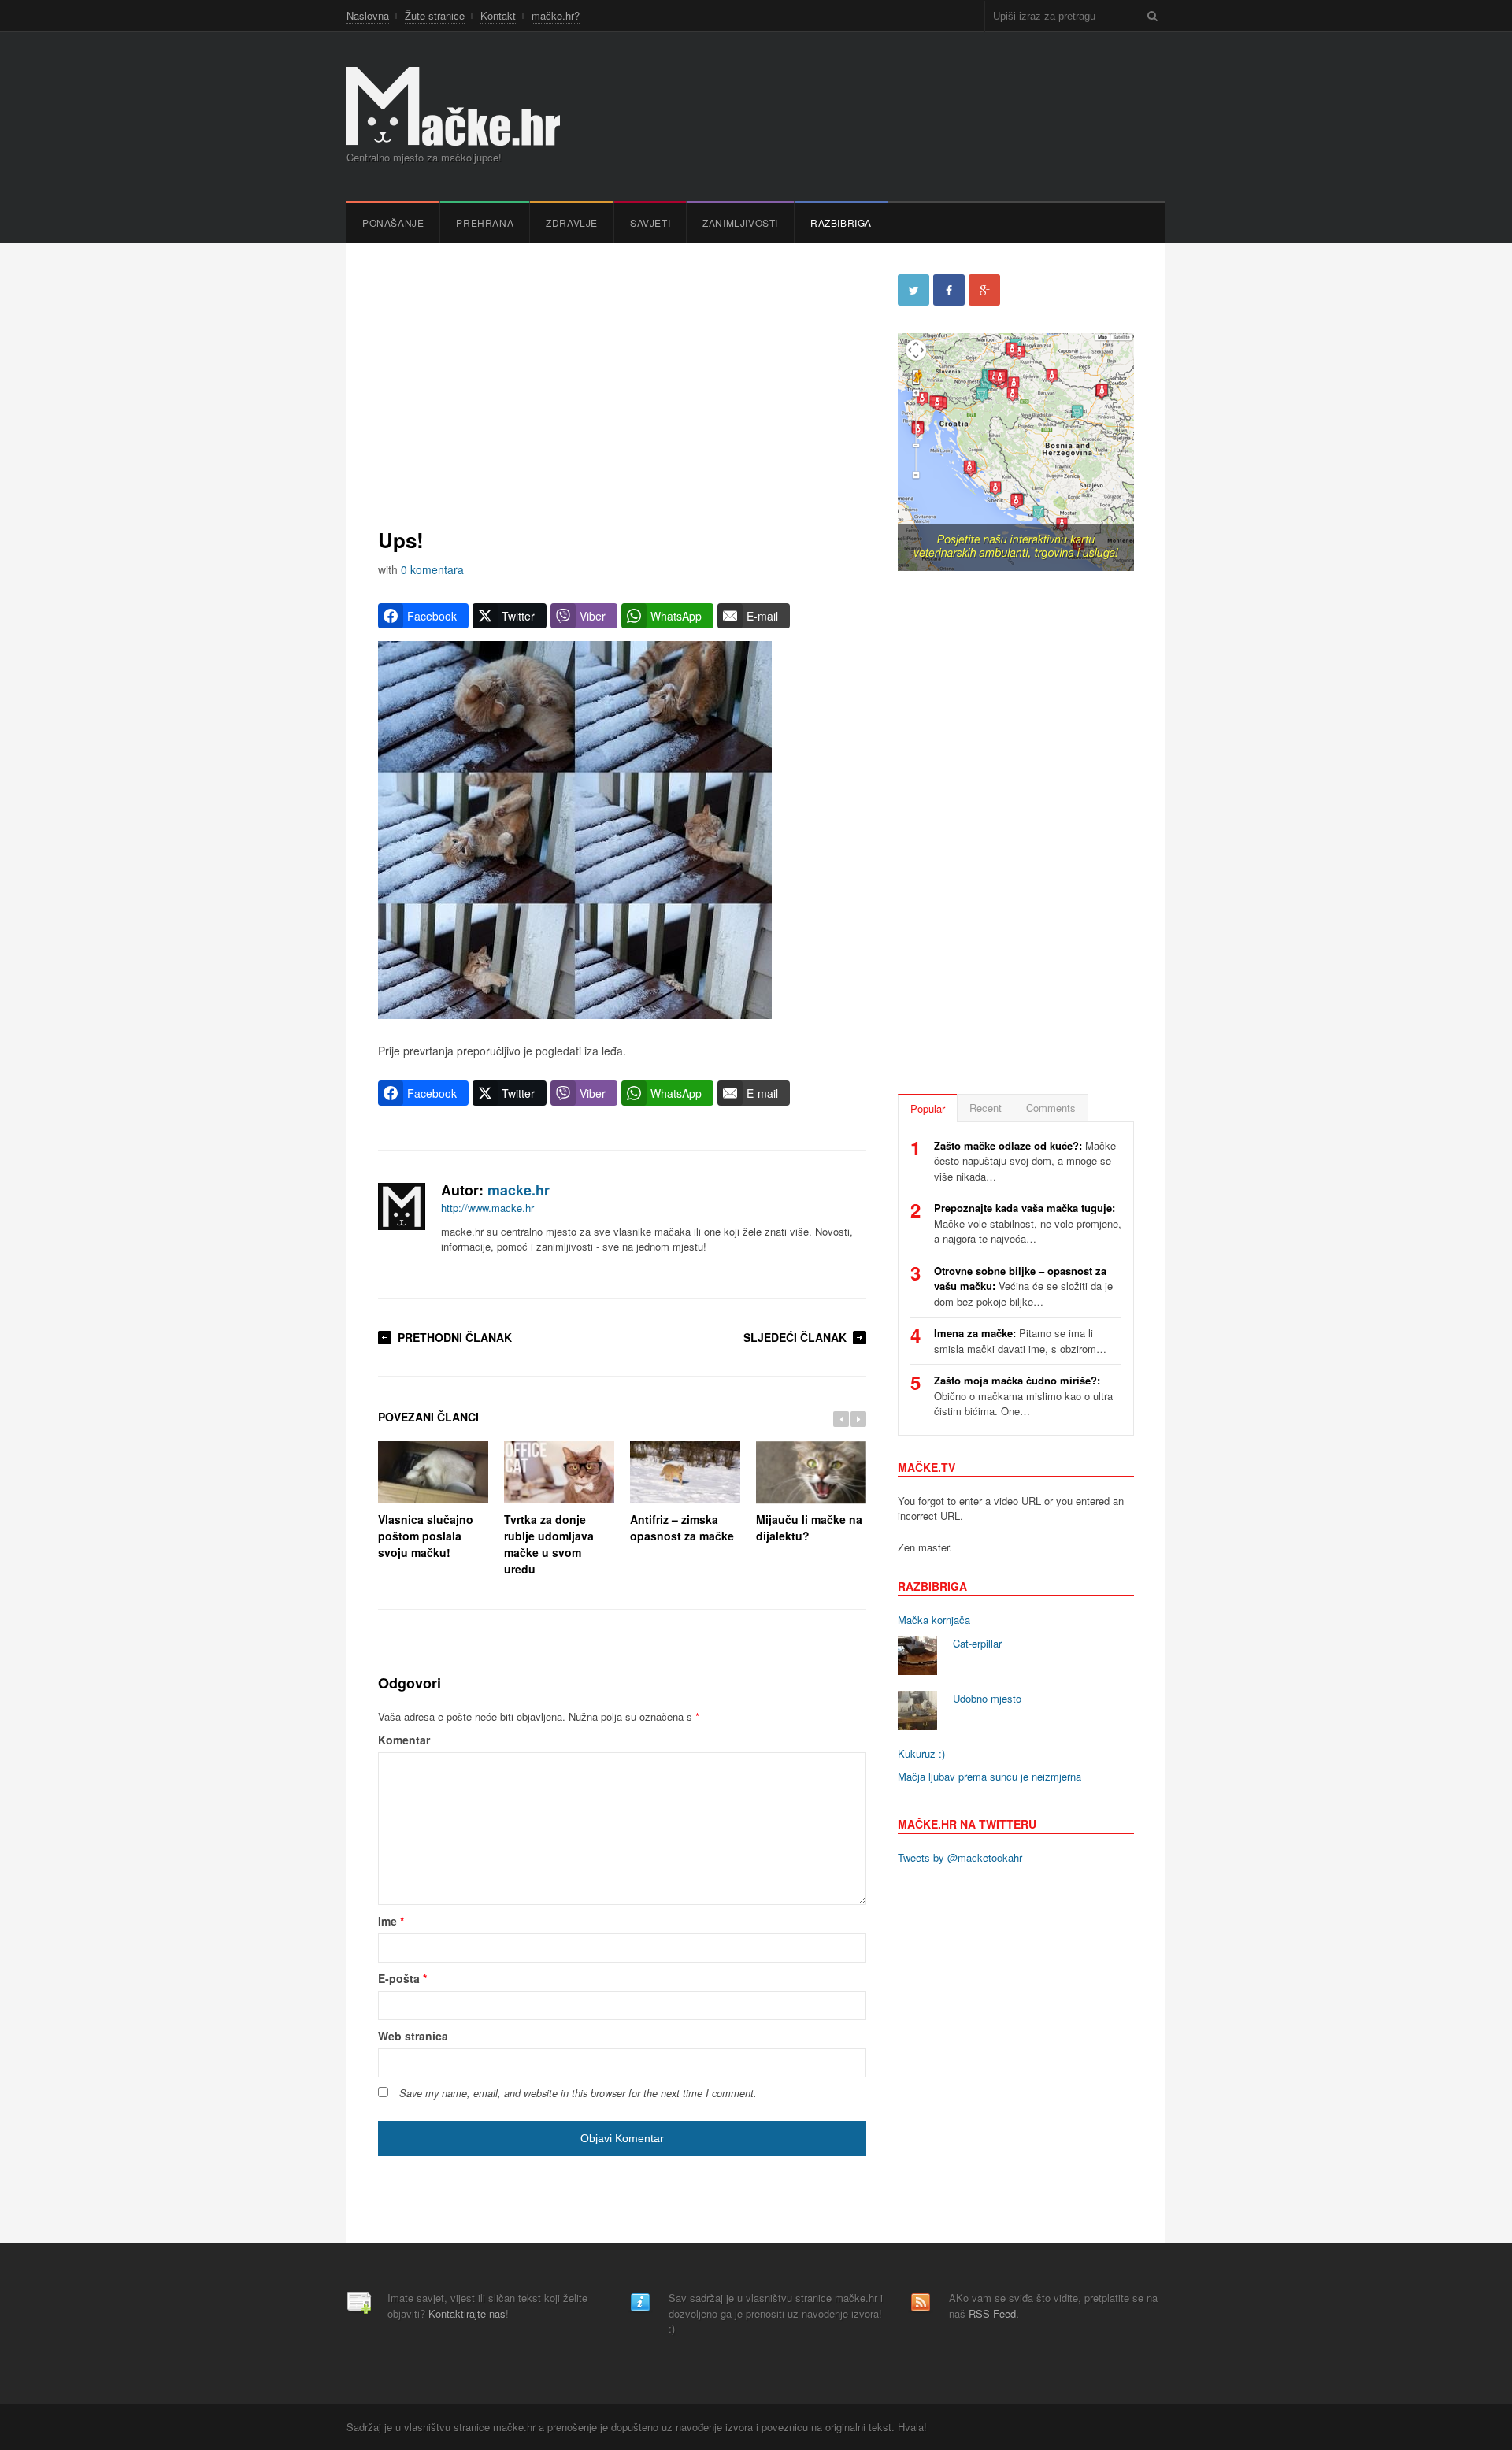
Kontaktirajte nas (467, 2313)
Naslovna (368, 15)
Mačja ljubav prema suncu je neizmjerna (989, 1776)
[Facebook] (949, 290)
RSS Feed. (994, 2313)
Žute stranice (435, 15)
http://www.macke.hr (487, 1208)
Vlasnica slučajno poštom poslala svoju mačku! (426, 1536)
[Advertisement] (622, 384)
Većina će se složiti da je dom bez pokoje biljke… (1023, 1286)
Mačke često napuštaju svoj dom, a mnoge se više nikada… (1025, 1161)
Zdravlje (572, 222)
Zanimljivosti (740, 222)
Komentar (404, 1740)
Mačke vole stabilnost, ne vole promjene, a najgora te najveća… (1028, 1223)
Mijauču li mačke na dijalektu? (809, 1527)
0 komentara (432, 569)
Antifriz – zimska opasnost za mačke (682, 1527)
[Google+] (984, 290)
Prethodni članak (455, 1337)
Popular (928, 1108)
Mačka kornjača (934, 1620)
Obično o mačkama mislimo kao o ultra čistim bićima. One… (1023, 1395)
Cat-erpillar (977, 1643)
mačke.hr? (556, 15)
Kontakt (498, 15)
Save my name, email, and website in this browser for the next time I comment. (578, 2093)
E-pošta (402, 1978)
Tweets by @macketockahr (960, 1857)
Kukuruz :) (921, 1753)
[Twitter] (913, 290)
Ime (391, 1921)
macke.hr (519, 1190)
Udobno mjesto (987, 1698)
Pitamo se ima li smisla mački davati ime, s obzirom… (1020, 1341)
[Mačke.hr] (453, 106)
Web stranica (413, 2036)
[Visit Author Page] (402, 1206)
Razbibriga (841, 222)
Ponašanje (393, 222)
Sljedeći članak (795, 1337)
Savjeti (650, 222)
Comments (1051, 1108)
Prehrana (485, 222)
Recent (986, 1108)
